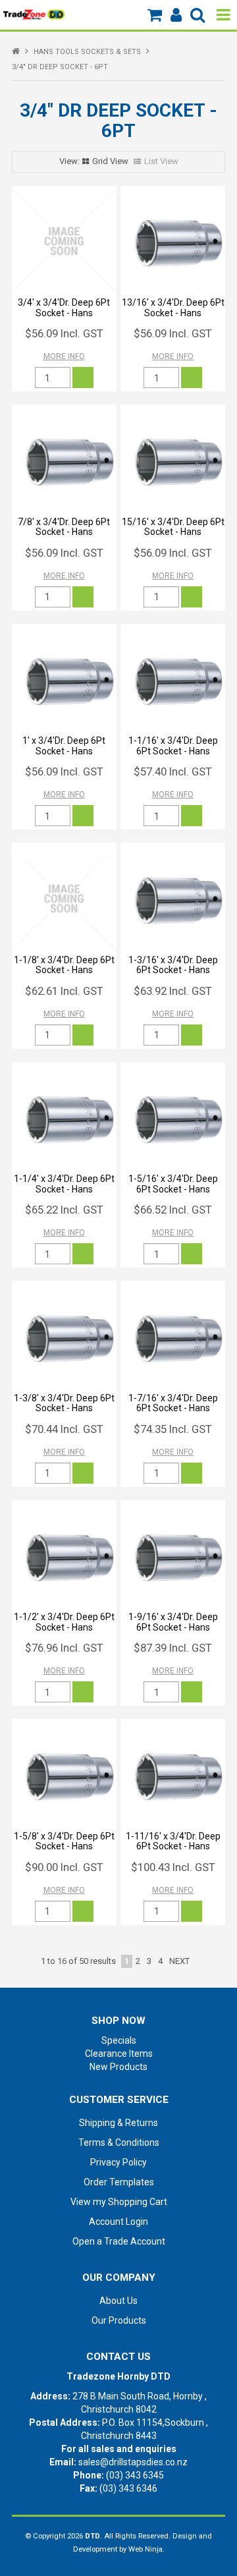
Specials (119, 2040)
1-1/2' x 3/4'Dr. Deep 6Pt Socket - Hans (64, 1622)
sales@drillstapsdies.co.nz (133, 2462)
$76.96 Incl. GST (64, 1648)
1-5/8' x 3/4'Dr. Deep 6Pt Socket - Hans (64, 1841)
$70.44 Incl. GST (64, 1429)
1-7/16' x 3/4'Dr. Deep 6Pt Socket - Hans (173, 1403)
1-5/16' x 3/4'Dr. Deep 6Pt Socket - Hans (173, 1184)
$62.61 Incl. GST (64, 991)
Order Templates (119, 2182)
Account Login (118, 2222)
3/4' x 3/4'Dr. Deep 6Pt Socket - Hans (64, 307)
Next (179, 1961)
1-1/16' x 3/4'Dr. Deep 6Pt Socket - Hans (173, 745)
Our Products (119, 2320)
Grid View (110, 161)
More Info (64, 356)
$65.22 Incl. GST (64, 1210)
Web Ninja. (146, 2549)
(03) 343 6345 (135, 2475)
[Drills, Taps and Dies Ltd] (34, 14)
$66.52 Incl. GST (173, 1210)
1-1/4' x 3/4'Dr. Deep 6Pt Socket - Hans (64, 1184)
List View (161, 161)
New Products (118, 2067)
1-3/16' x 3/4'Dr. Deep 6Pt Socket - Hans (173, 965)
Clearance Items (119, 2054)
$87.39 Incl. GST (173, 1648)
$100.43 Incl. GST (173, 1867)
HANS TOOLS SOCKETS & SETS (87, 52)
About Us (118, 2301)
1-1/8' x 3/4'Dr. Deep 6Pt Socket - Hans (64, 965)
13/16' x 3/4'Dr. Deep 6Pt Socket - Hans (173, 307)
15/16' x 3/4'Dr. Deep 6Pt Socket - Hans (173, 527)
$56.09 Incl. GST (64, 333)
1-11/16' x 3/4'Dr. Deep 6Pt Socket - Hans (173, 1841)
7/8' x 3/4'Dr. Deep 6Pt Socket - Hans (64, 527)
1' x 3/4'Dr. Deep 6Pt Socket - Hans (64, 745)
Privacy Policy (118, 2162)
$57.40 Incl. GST (173, 771)
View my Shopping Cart (119, 2202)
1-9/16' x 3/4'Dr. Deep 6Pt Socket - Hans (173, 1622)
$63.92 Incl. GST (173, 991)
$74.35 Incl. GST (173, 1429)
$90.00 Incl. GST (64, 1867)
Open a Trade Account (119, 2241)
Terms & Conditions (119, 2142)
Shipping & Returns (118, 2123)
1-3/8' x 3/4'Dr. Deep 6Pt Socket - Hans (64, 1403)
